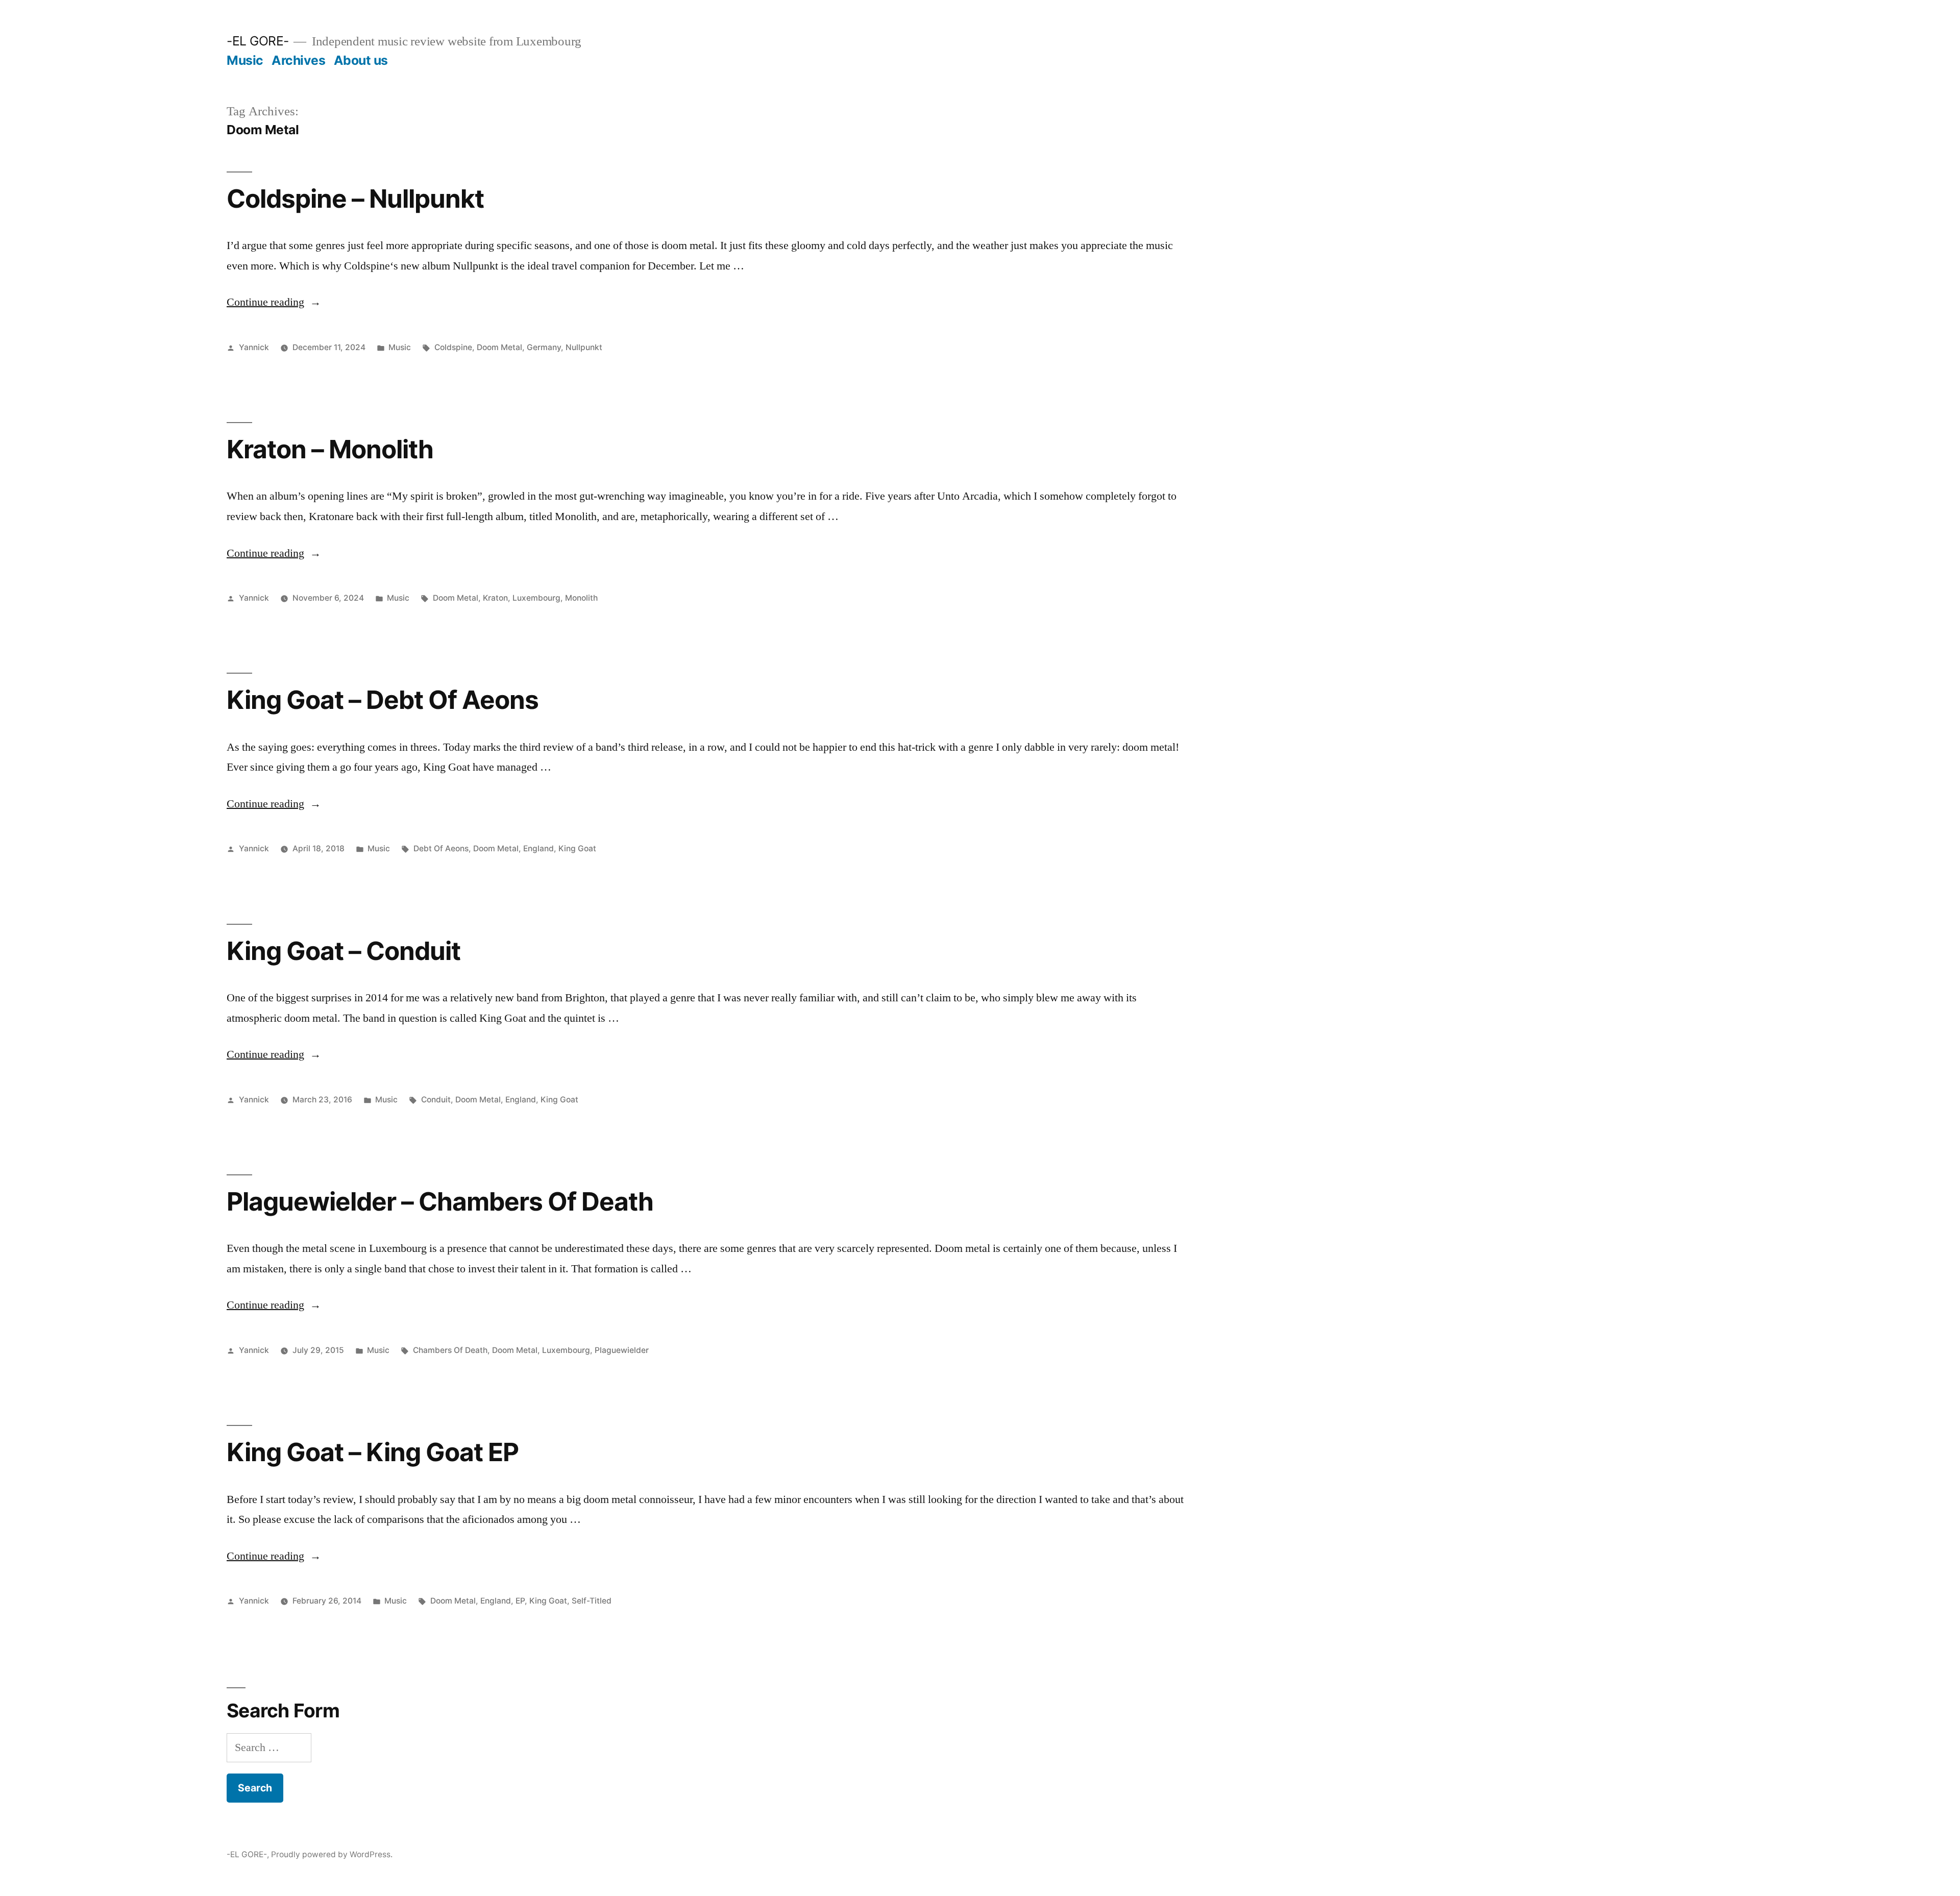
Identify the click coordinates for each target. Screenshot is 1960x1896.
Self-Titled (592, 1601)
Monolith (581, 598)
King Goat (577, 848)
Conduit (436, 1100)
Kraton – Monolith (330, 449)
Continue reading (274, 302)
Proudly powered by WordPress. (332, 1854)
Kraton (495, 598)
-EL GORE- (258, 41)
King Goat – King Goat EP (373, 1452)
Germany (544, 347)
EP (520, 1601)
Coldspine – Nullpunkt (355, 199)
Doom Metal (499, 347)
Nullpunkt (584, 347)
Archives (298, 60)
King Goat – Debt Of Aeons (383, 700)
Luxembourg (536, 598)
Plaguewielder (622, 1350)
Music (245, 60)
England (538, 848)
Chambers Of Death (450, 1350)
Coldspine (453, 347)
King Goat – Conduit (344, 951)
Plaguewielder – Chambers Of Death (440, 1201)
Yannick (254, 347)
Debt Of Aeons (441, 848)
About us (361, 60)
